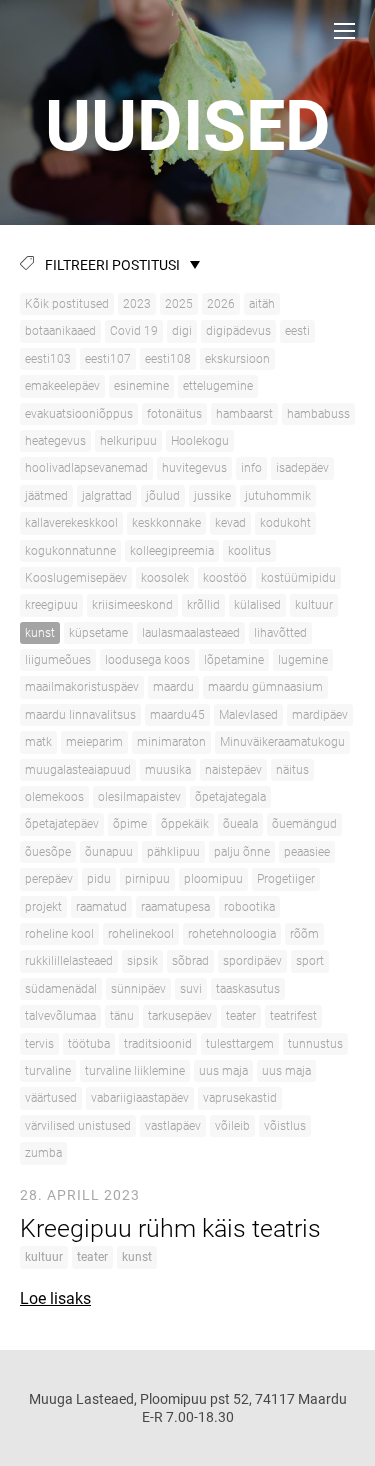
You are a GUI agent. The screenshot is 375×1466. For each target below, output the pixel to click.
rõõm (304, 934)
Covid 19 (134, 331)
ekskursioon (237, 359)
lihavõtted (280, 633)
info (251, 468)
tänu (122, 1016)
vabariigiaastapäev (140, 1098)
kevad (230, 523)
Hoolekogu (200, 441)
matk (38, 742)
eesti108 (168, 359)
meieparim (94, 742)
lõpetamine (234, 660)
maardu (173, 687)
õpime (130, 824)
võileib (232, 1126)
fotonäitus (174, 414)
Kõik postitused (67, 304)
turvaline (48, 1071)
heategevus (55, 441)
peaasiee (307, 852)
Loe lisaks (55, 1298)
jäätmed (46, 496)
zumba (43, 1153)
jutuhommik (278, 496)
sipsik (142, 961)
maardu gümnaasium (265, 687)
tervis (39, 1044)
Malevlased (248, 715)
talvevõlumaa (60, 1016)
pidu (99, 879)
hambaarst (244, 414)
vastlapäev (173, 1126)
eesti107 (108, 359)
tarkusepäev (180, 1016)
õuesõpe (48, 852)
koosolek (165, 578)
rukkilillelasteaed (69, 961)
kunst (40, 633)
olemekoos (54, 797)
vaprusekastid (240, 1098)
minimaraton (171, 742)
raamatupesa (175, 907)
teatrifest (293, 1016)
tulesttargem (240, 1044)
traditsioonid (158, 1044)
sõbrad (190, 961)
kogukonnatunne (70, 551)
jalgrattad (107, 496)
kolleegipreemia (172, 551)
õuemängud (304, 824)
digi (182, 331)
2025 (179, 304)
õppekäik (185, 824)
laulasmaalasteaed (191, 633)
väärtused (51, 1098)
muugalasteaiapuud (78, 770)
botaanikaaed (60, 331)
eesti (297, 331)
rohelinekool (141, 934)
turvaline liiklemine (135, 1071)
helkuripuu (128, 441)
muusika (168, 770)
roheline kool (59, 934)
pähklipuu (173, 852)
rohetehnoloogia (232, 934)
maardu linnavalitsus (80, 715)
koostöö (225, 578)
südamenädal (61, 989)
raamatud (101, 907)
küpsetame (98, 633)
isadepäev (302, 468)
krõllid (203, 605)
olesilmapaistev (139, 797)
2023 (137, 304)
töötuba (89, 1044)
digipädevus (238, 331)
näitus (292, 770)
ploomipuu (213, 879)
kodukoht (285, 523)
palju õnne (242, 852)
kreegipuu (51, 605)
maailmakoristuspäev (82, 687)
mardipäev (320, 715)
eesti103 (48, 359)
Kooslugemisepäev (76, 578)
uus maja (223, 1071)
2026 (221, 304)
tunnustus (315, 1044)
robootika (249, 907)
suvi (191, 989)
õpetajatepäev (62, 824)
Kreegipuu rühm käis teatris (170, 1228)
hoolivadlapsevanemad (86, 468)
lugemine (303, 660)
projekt (43, 907)
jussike (212, 496)
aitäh (262, 304)
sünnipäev (138, 989)
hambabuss (318, 414)
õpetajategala (230, 797)
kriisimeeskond (132, 605)
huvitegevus (194, 468)
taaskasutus (248, 989)
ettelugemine (218, 386)
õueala (240, 824)
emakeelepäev (62, 386)
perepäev (49, 879)
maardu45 (177, 715)
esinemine (141, 386)
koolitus (249, 551)
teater (241, 1016)
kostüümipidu (298, 578)
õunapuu (109, 852)
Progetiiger (286, 879)
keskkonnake (166, 523)
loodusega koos (147, 660)
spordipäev (252, 961)
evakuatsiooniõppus (79, 414)
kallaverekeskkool (71, 523)
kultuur (314, 605)
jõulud (163, 496)
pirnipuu (147, 879)
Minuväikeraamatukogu (282, 742)
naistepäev (233, 770)
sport (310, 961)
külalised (257, 605)
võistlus (285, 1126)
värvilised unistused (78, 1126)
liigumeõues (58, 660)
